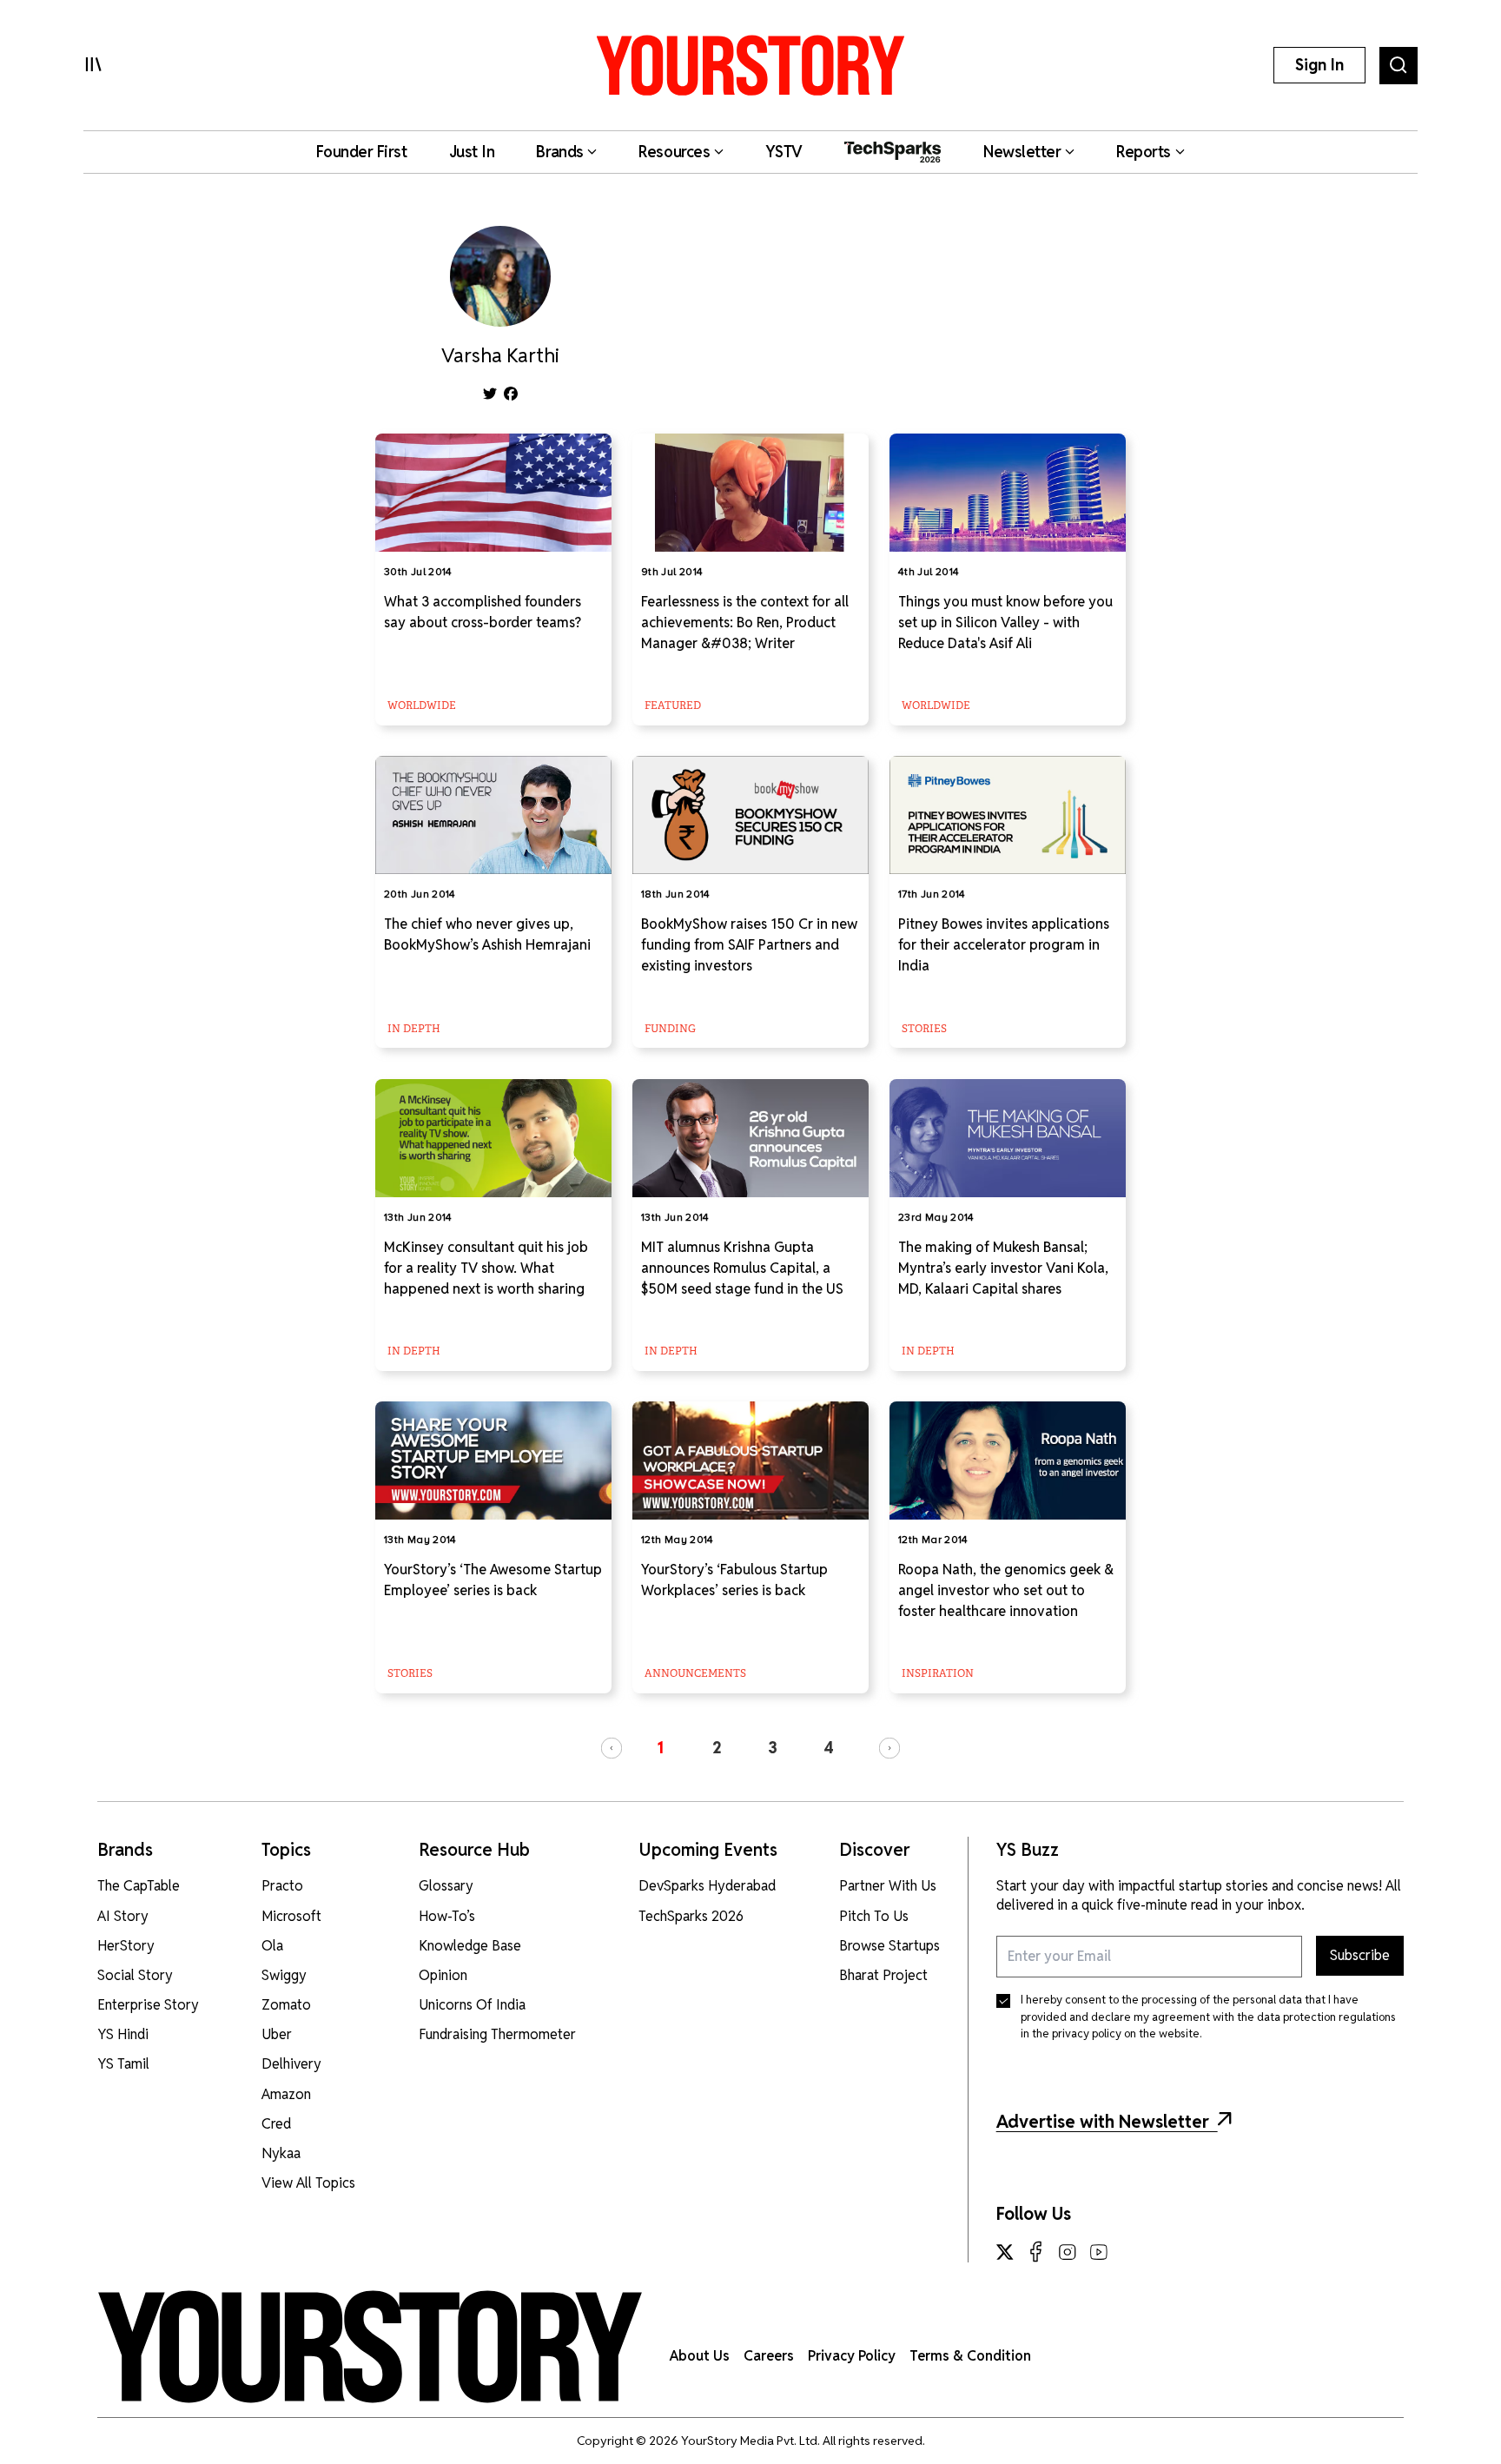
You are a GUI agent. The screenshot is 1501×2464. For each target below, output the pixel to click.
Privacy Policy (852, 2356)
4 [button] (829, 1748)
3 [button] (773, 1748)
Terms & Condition (970, 2356)
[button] (612, 1748)
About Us (700, 2356)
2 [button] (717, 1748)
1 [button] (660, 1748)
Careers (769, 2356)
